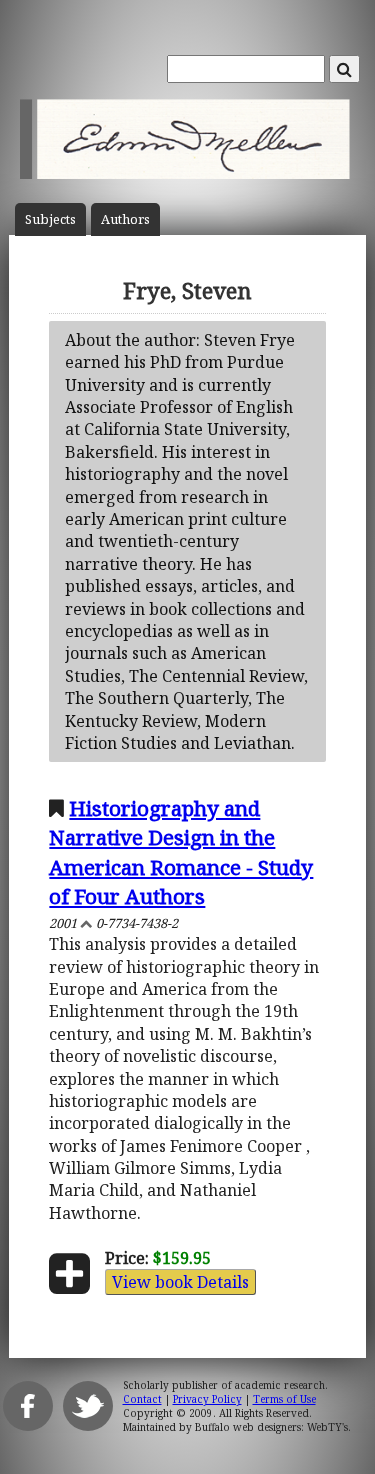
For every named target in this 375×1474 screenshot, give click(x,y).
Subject (50, 219)
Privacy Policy (207, 1399)
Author (125, 219)
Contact (142, 1399)
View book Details (180, 1282)
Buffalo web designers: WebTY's (271, 1427)
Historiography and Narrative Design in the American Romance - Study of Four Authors (181, 851)
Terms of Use (284, 1399)
